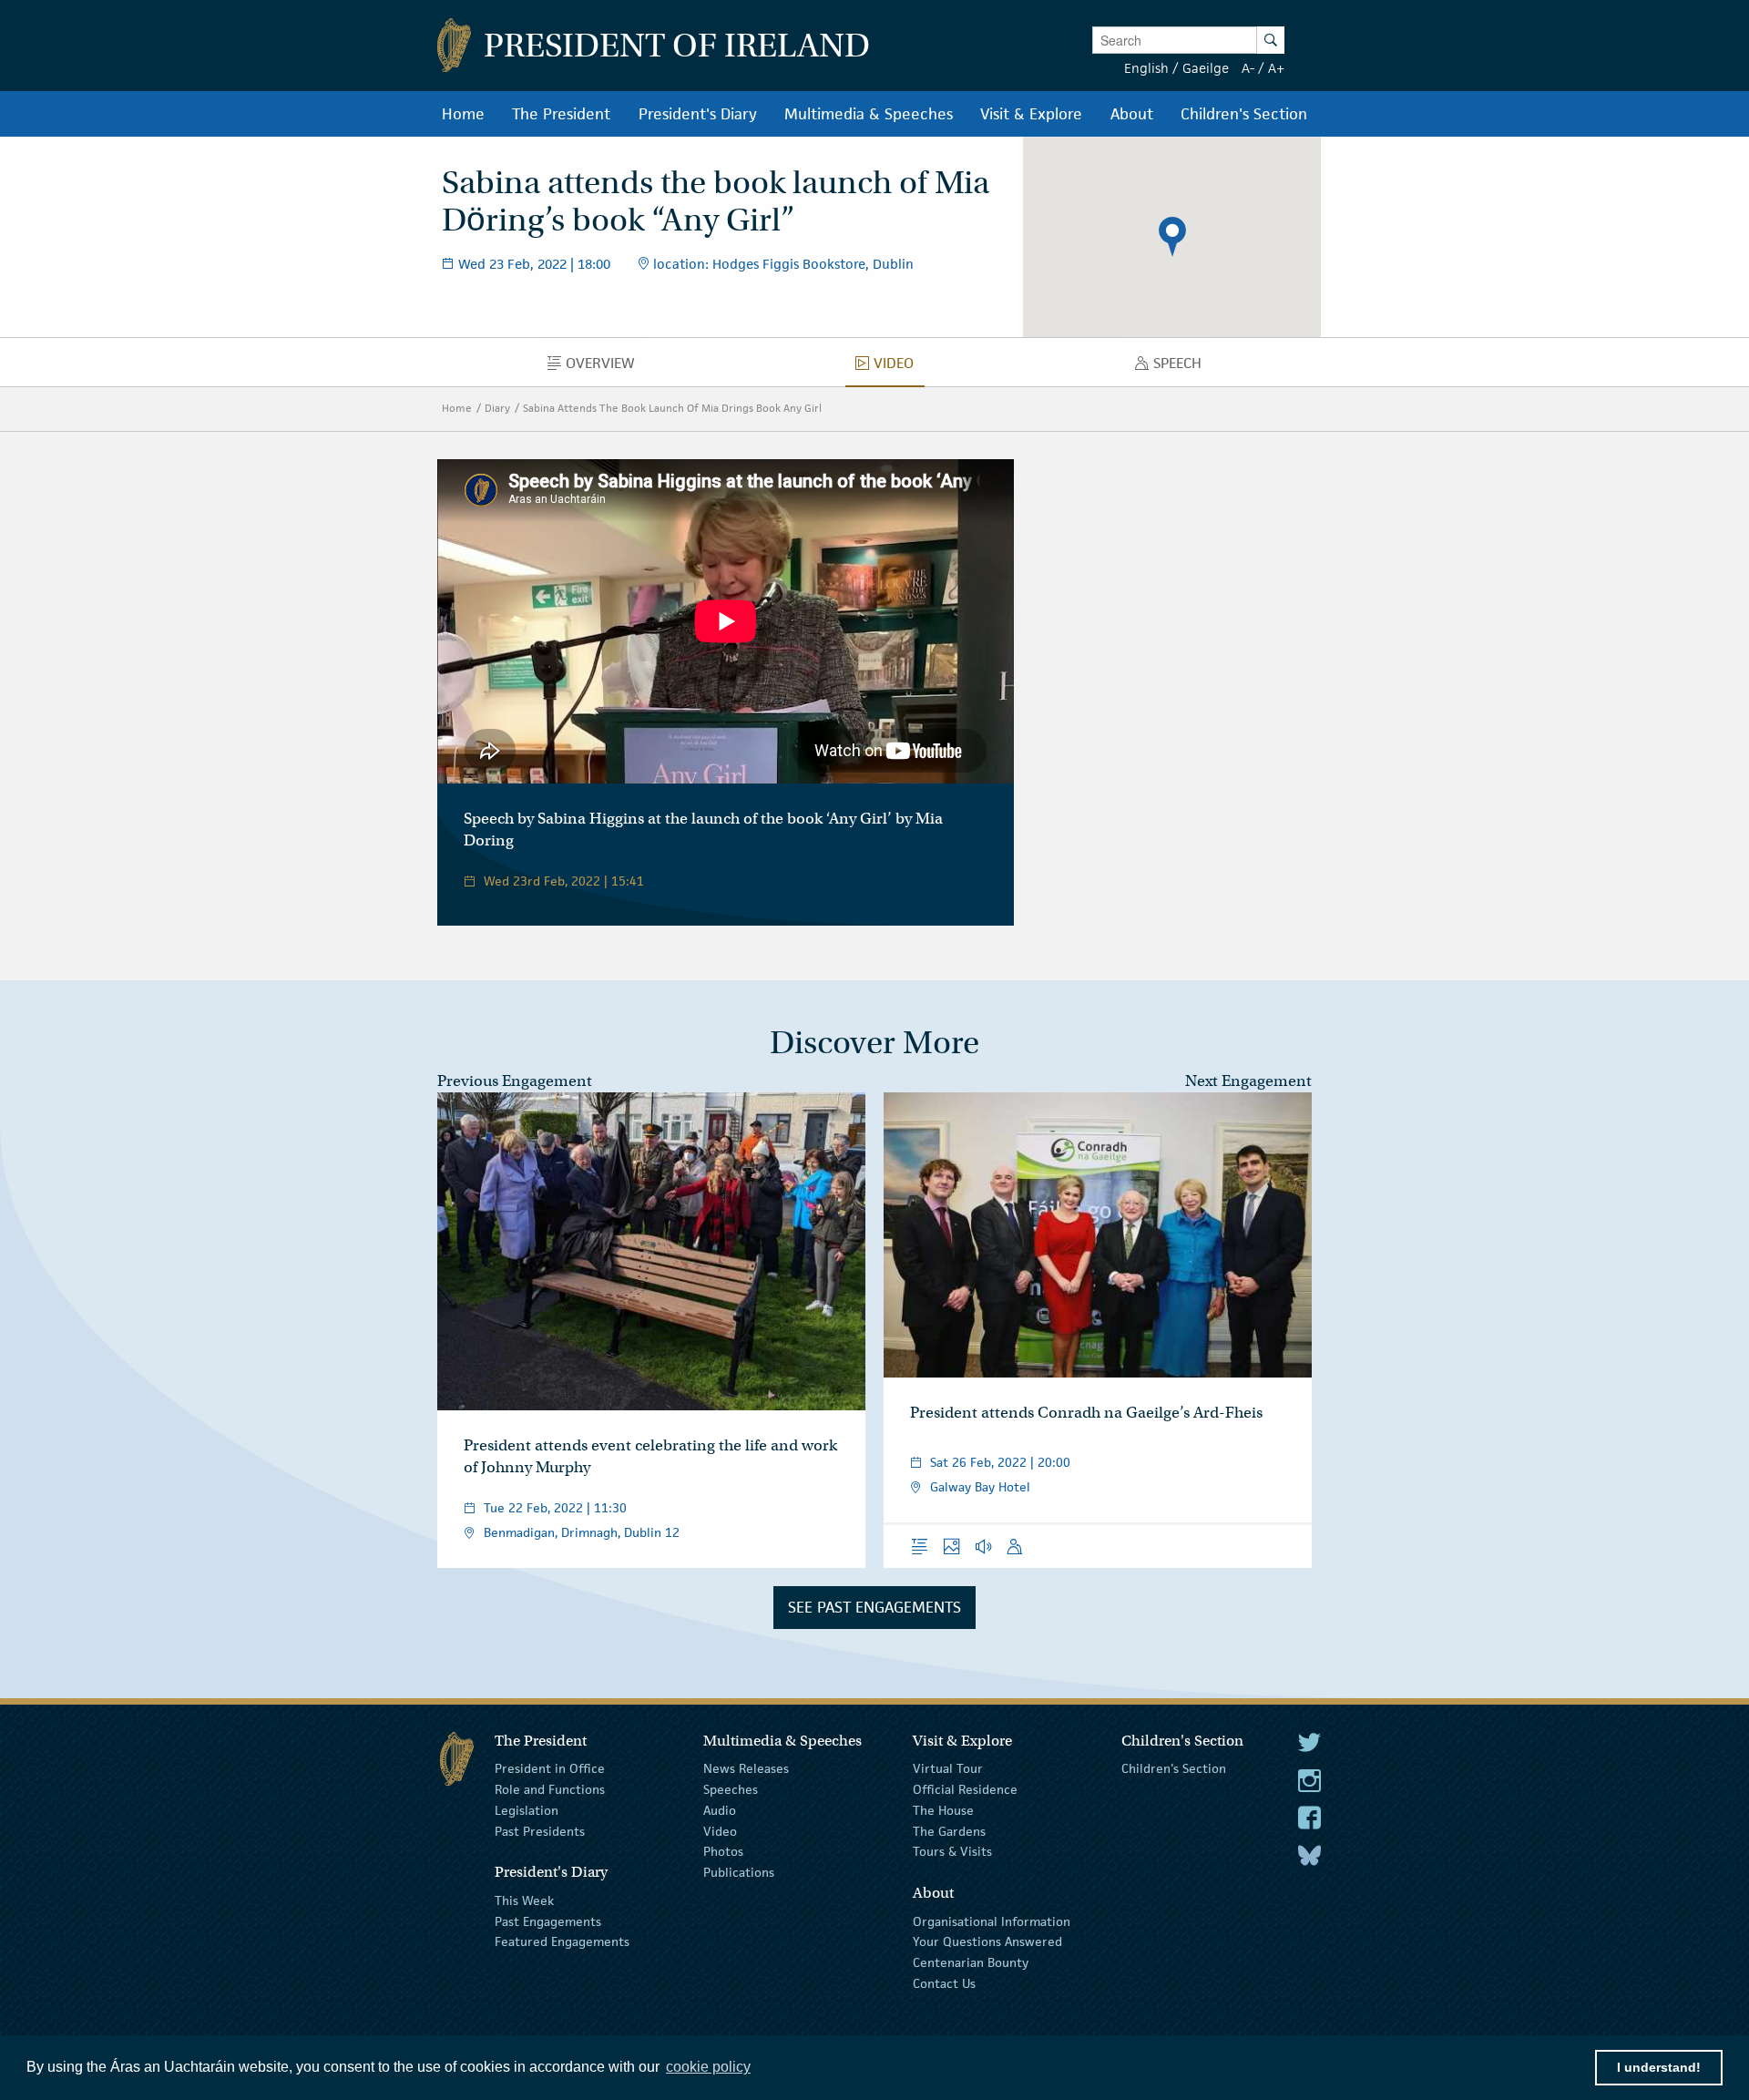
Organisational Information (992, 1921)
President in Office (550, 1768)
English (1146, 68)
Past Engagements (548, 1921)
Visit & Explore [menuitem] (1031, 114)
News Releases (746, 1768)
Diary (497, 408)
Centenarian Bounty (971, 1962)
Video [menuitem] (899, 367)
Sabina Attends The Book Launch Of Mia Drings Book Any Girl (672, 408)
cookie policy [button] (708, 2067)
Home (457, 408)
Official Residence (965, 1789)
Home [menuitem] (463, 114)
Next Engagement (1248, 1081)
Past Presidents (540, 1830)
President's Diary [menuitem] (698, 114)
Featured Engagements (562, 1941)
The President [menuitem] (561, 114)
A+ (1276, 68)
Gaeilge (1206, 68)
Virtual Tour (948, 1768)
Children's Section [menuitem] (1244, 114)
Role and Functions (550, 1789)
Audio (720, 1810)
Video (720, 1830)
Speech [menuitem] (1182, 367)
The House (943, 1810)
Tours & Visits (952, 1851)
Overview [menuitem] (605, 367)
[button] (1172, 237)
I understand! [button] (1659, 2067)
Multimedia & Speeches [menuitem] (869, 114)
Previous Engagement (515, 1081)
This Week (524, 1900)
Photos (723, 1851)
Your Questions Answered (987, 1941)
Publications (739, 1872)
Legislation (527, 1810)
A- (1248, 68)
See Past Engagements (874, 1607)
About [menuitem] (1132, 114)
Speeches (731, 1789)
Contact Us (944, 1983)
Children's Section (1174, 1768)
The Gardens (949, 1830)
